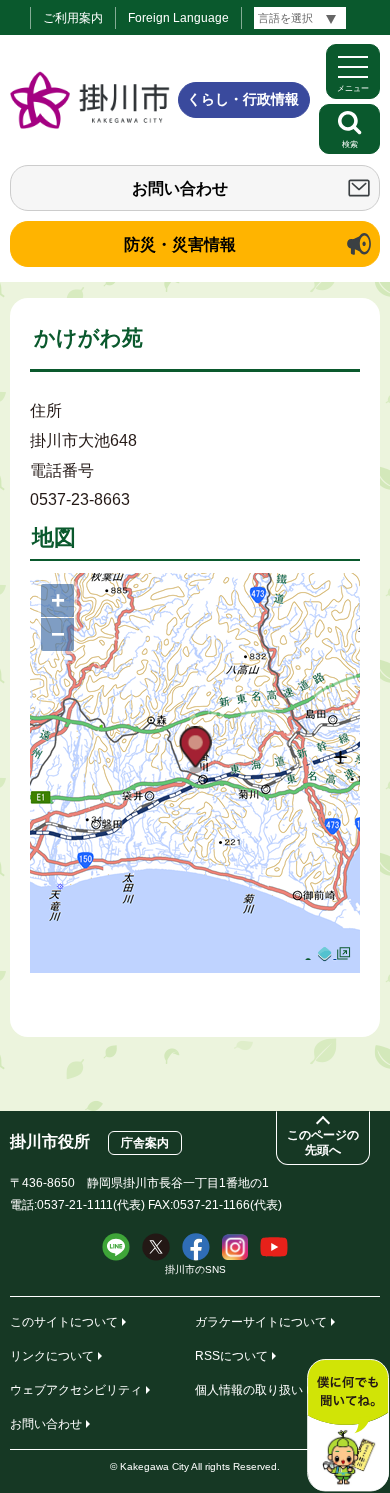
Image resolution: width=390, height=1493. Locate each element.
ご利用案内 (73, 18)
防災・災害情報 (180, 244)
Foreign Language (178, 18)
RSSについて (231, 1356)
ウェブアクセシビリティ (76, 1390)
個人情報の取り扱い (249, 1390)
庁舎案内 (145, 1143)
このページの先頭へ (323, 1142)
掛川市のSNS (195, 1269)
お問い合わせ (180, 188)
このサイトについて (64, 1322)
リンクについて (52, 1356)
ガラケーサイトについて (261, 1322)
